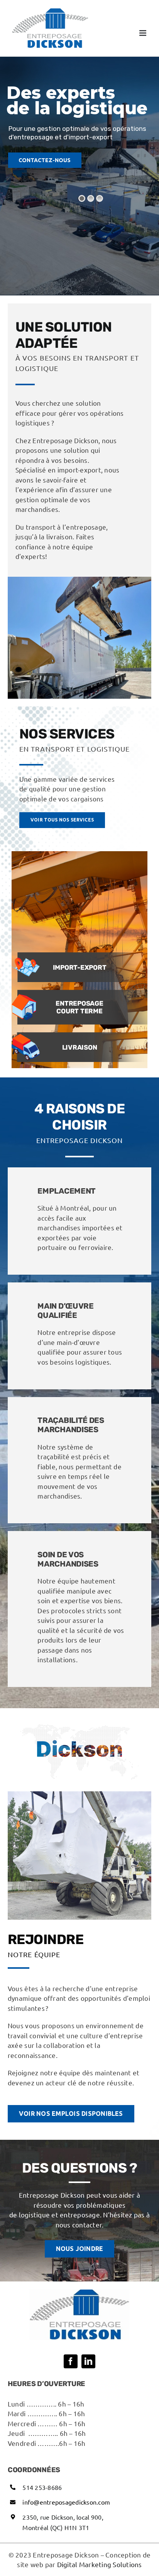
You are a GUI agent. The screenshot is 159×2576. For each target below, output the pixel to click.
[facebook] (71, 2361)
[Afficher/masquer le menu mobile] (143, 33)
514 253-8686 (42, 2487)
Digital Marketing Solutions (100, 2564)
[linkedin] (88, 2361)
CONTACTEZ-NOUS (45, 160)
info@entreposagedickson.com (66, 2502)
